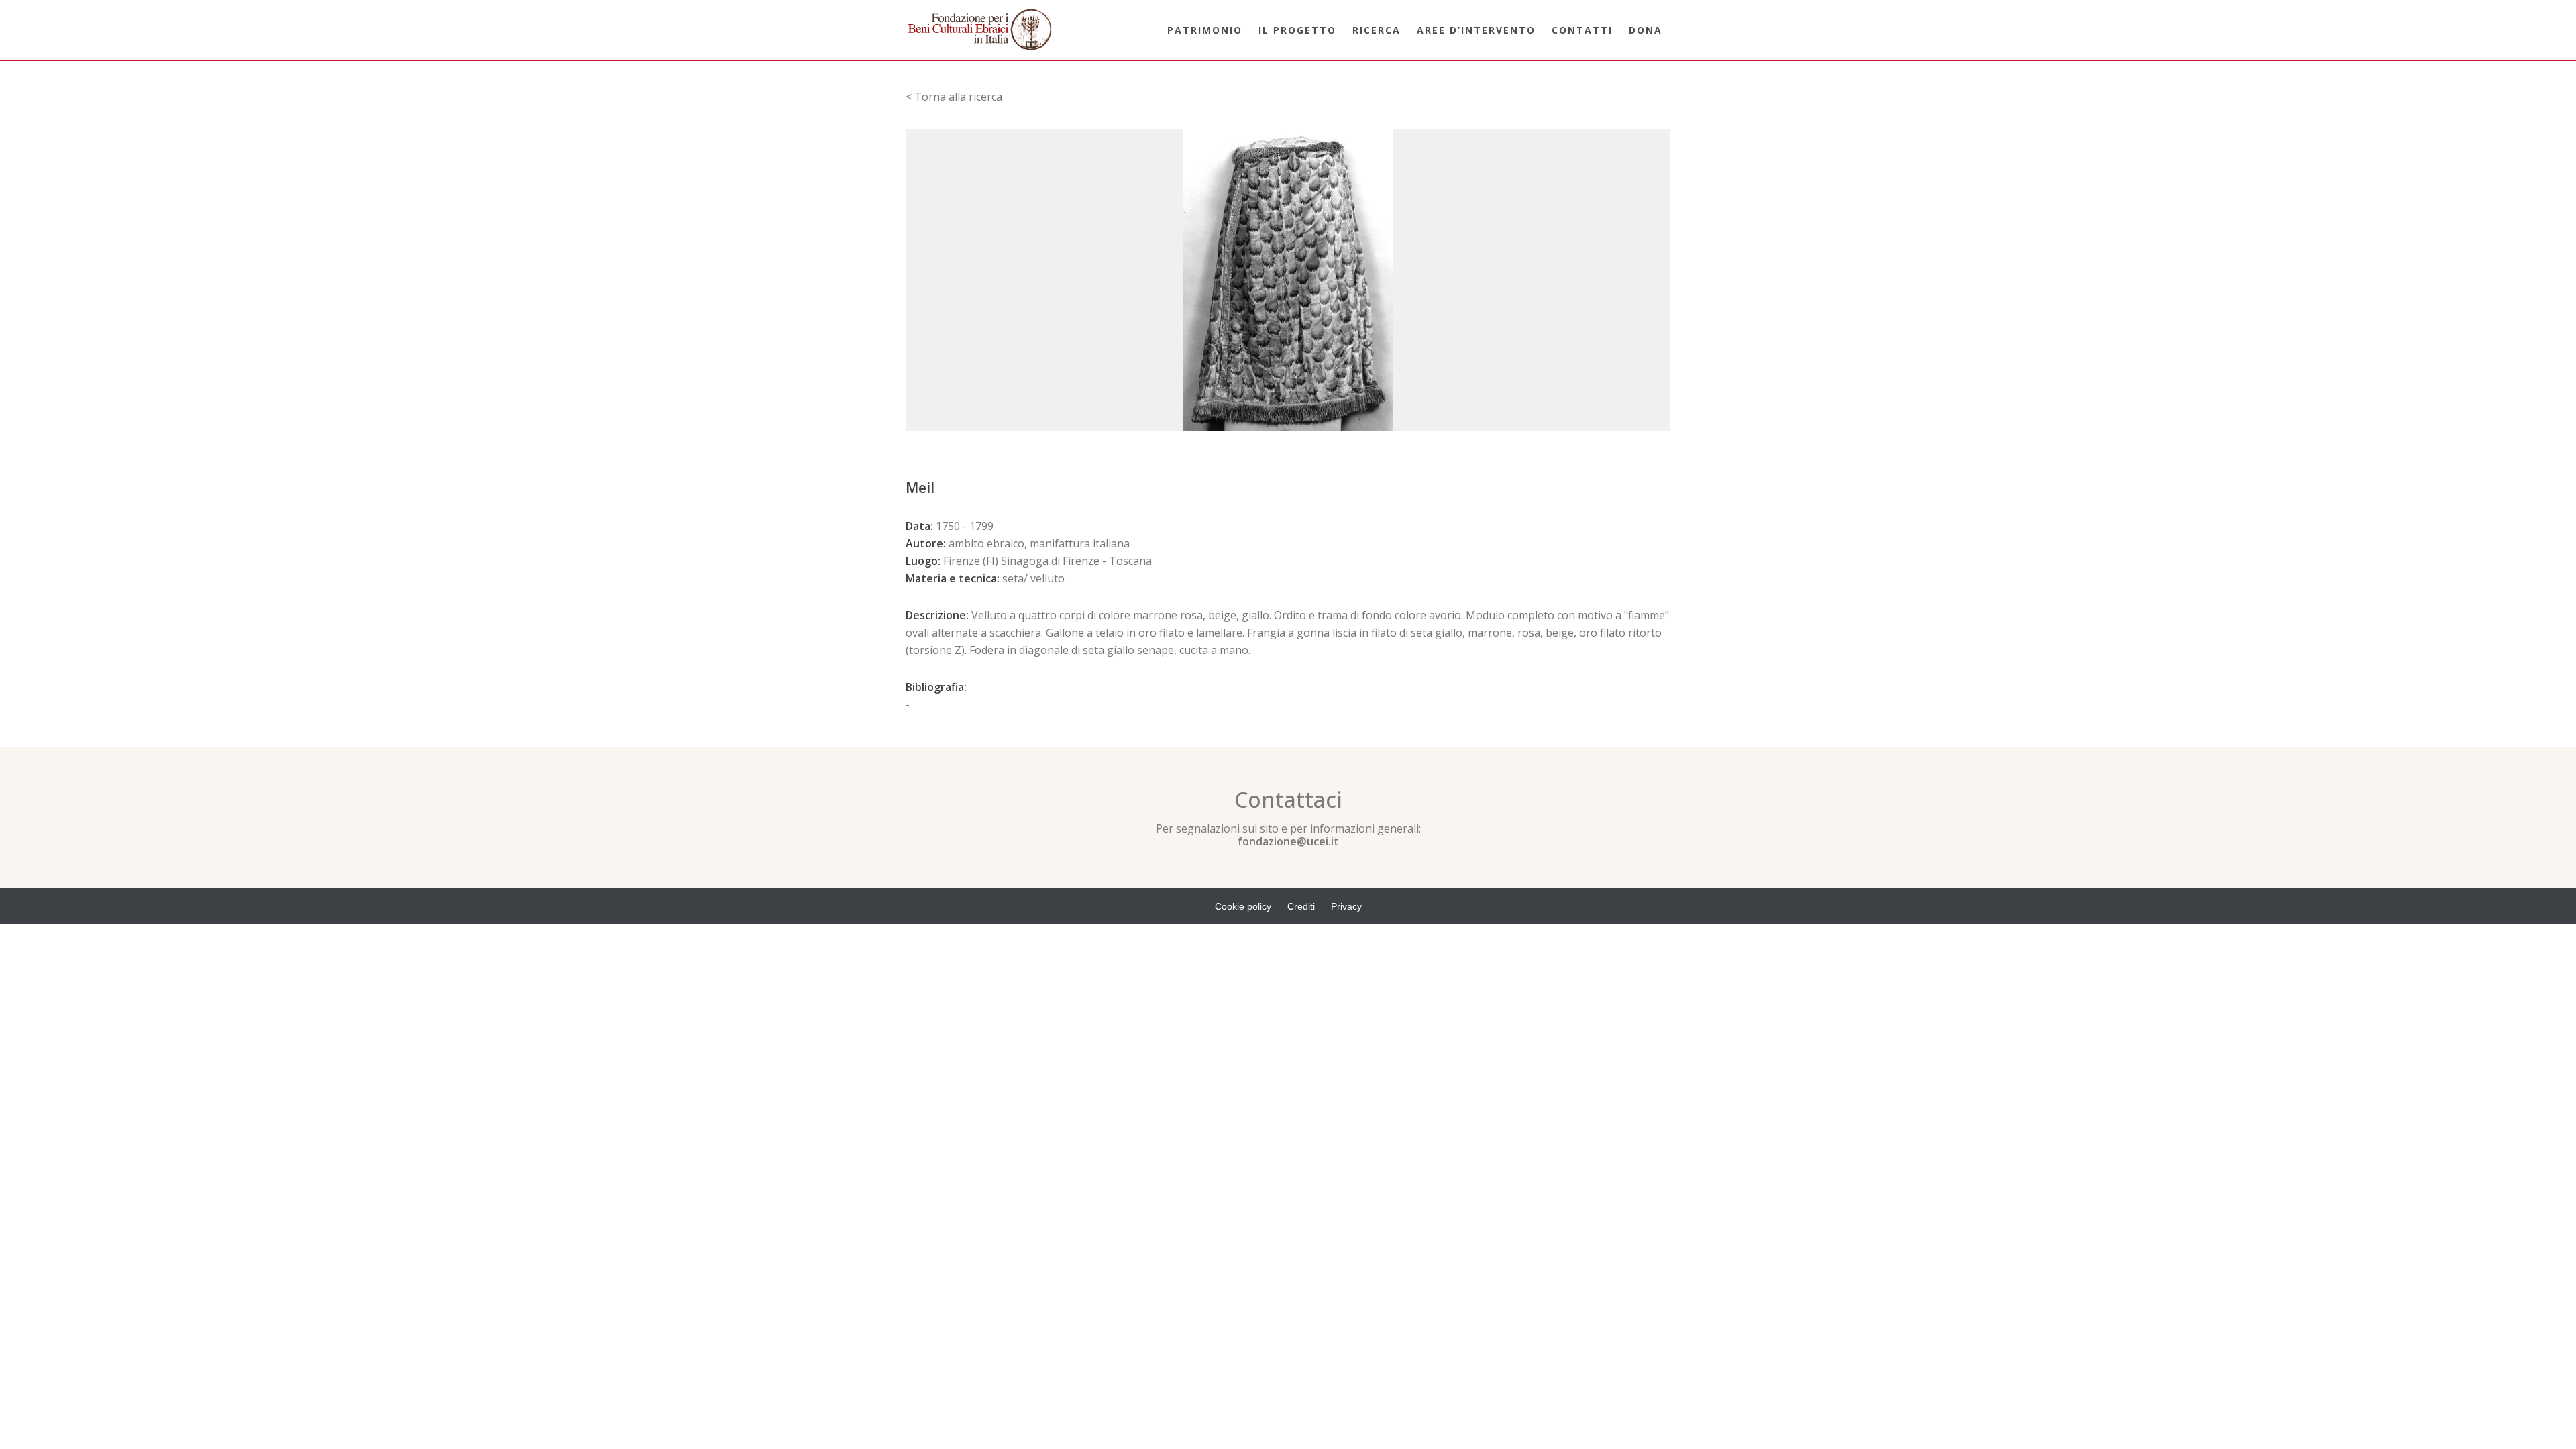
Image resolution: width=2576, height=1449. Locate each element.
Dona (1646, 30)
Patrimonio (1205, 30)
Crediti (1301, 906)
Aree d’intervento (1476, 30)
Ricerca (1377, 30)
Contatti (1582, 30)
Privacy (1346, 906)
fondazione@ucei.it (1288, 841)
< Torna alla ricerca (954, 97)
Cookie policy (1243, 906)
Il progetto (1297, 30)
